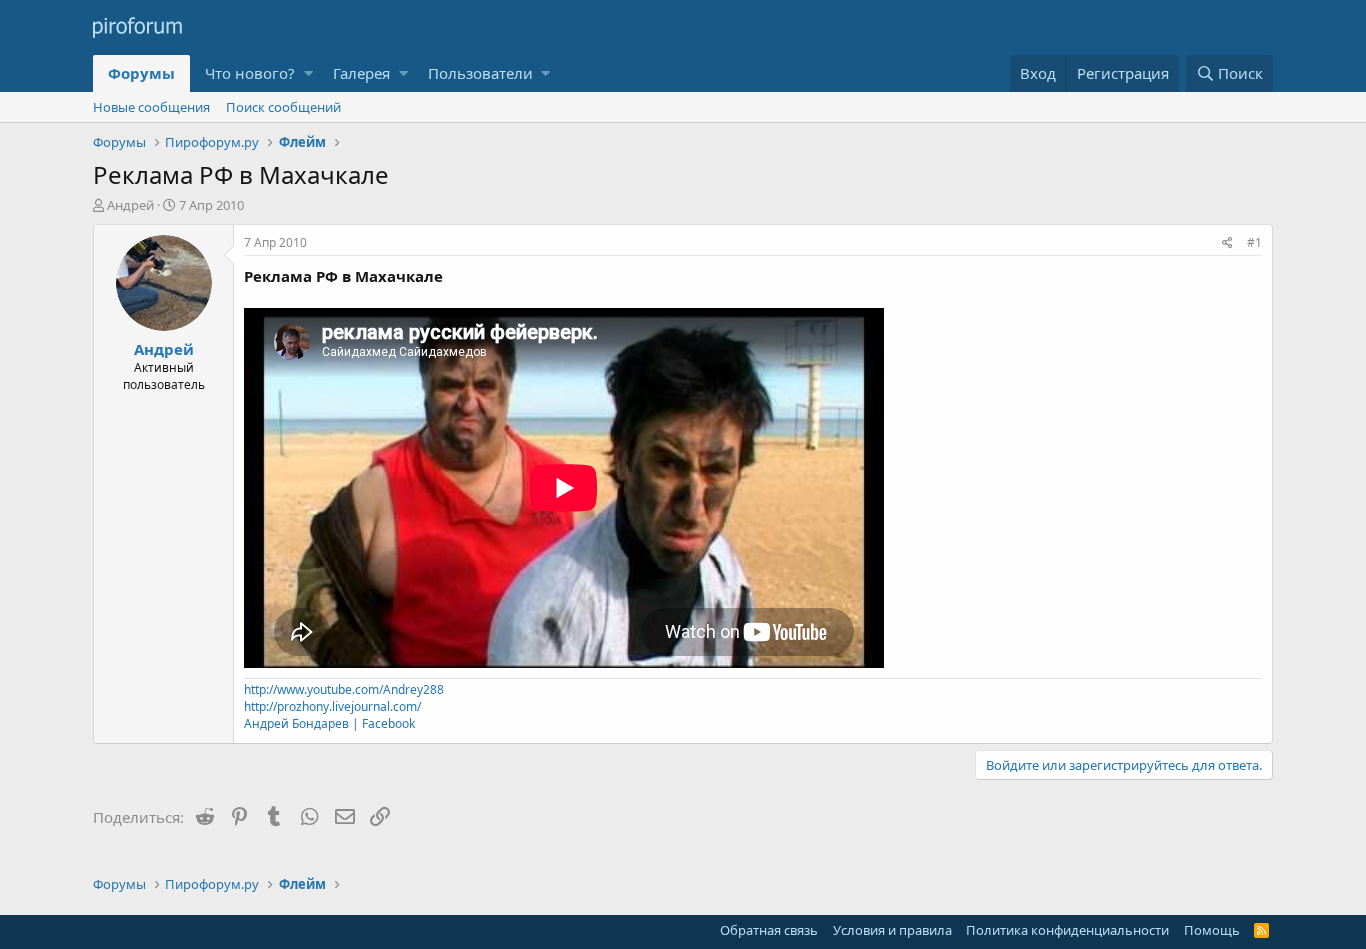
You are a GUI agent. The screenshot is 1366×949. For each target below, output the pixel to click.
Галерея (361, 73)
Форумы (141, 73)
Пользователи (480, 73)
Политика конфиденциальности (1067, 930)
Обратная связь (769, 930)
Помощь (1212, 930)
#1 (1254, 242)
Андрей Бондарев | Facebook (329, 723)
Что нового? (250, 73)
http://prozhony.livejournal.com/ (332, 706)
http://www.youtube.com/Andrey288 (344, 689)
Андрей (130, 205)
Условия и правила (892, 930)
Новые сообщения (151, 107)
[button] (308, 73)
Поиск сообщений (283, 107)
